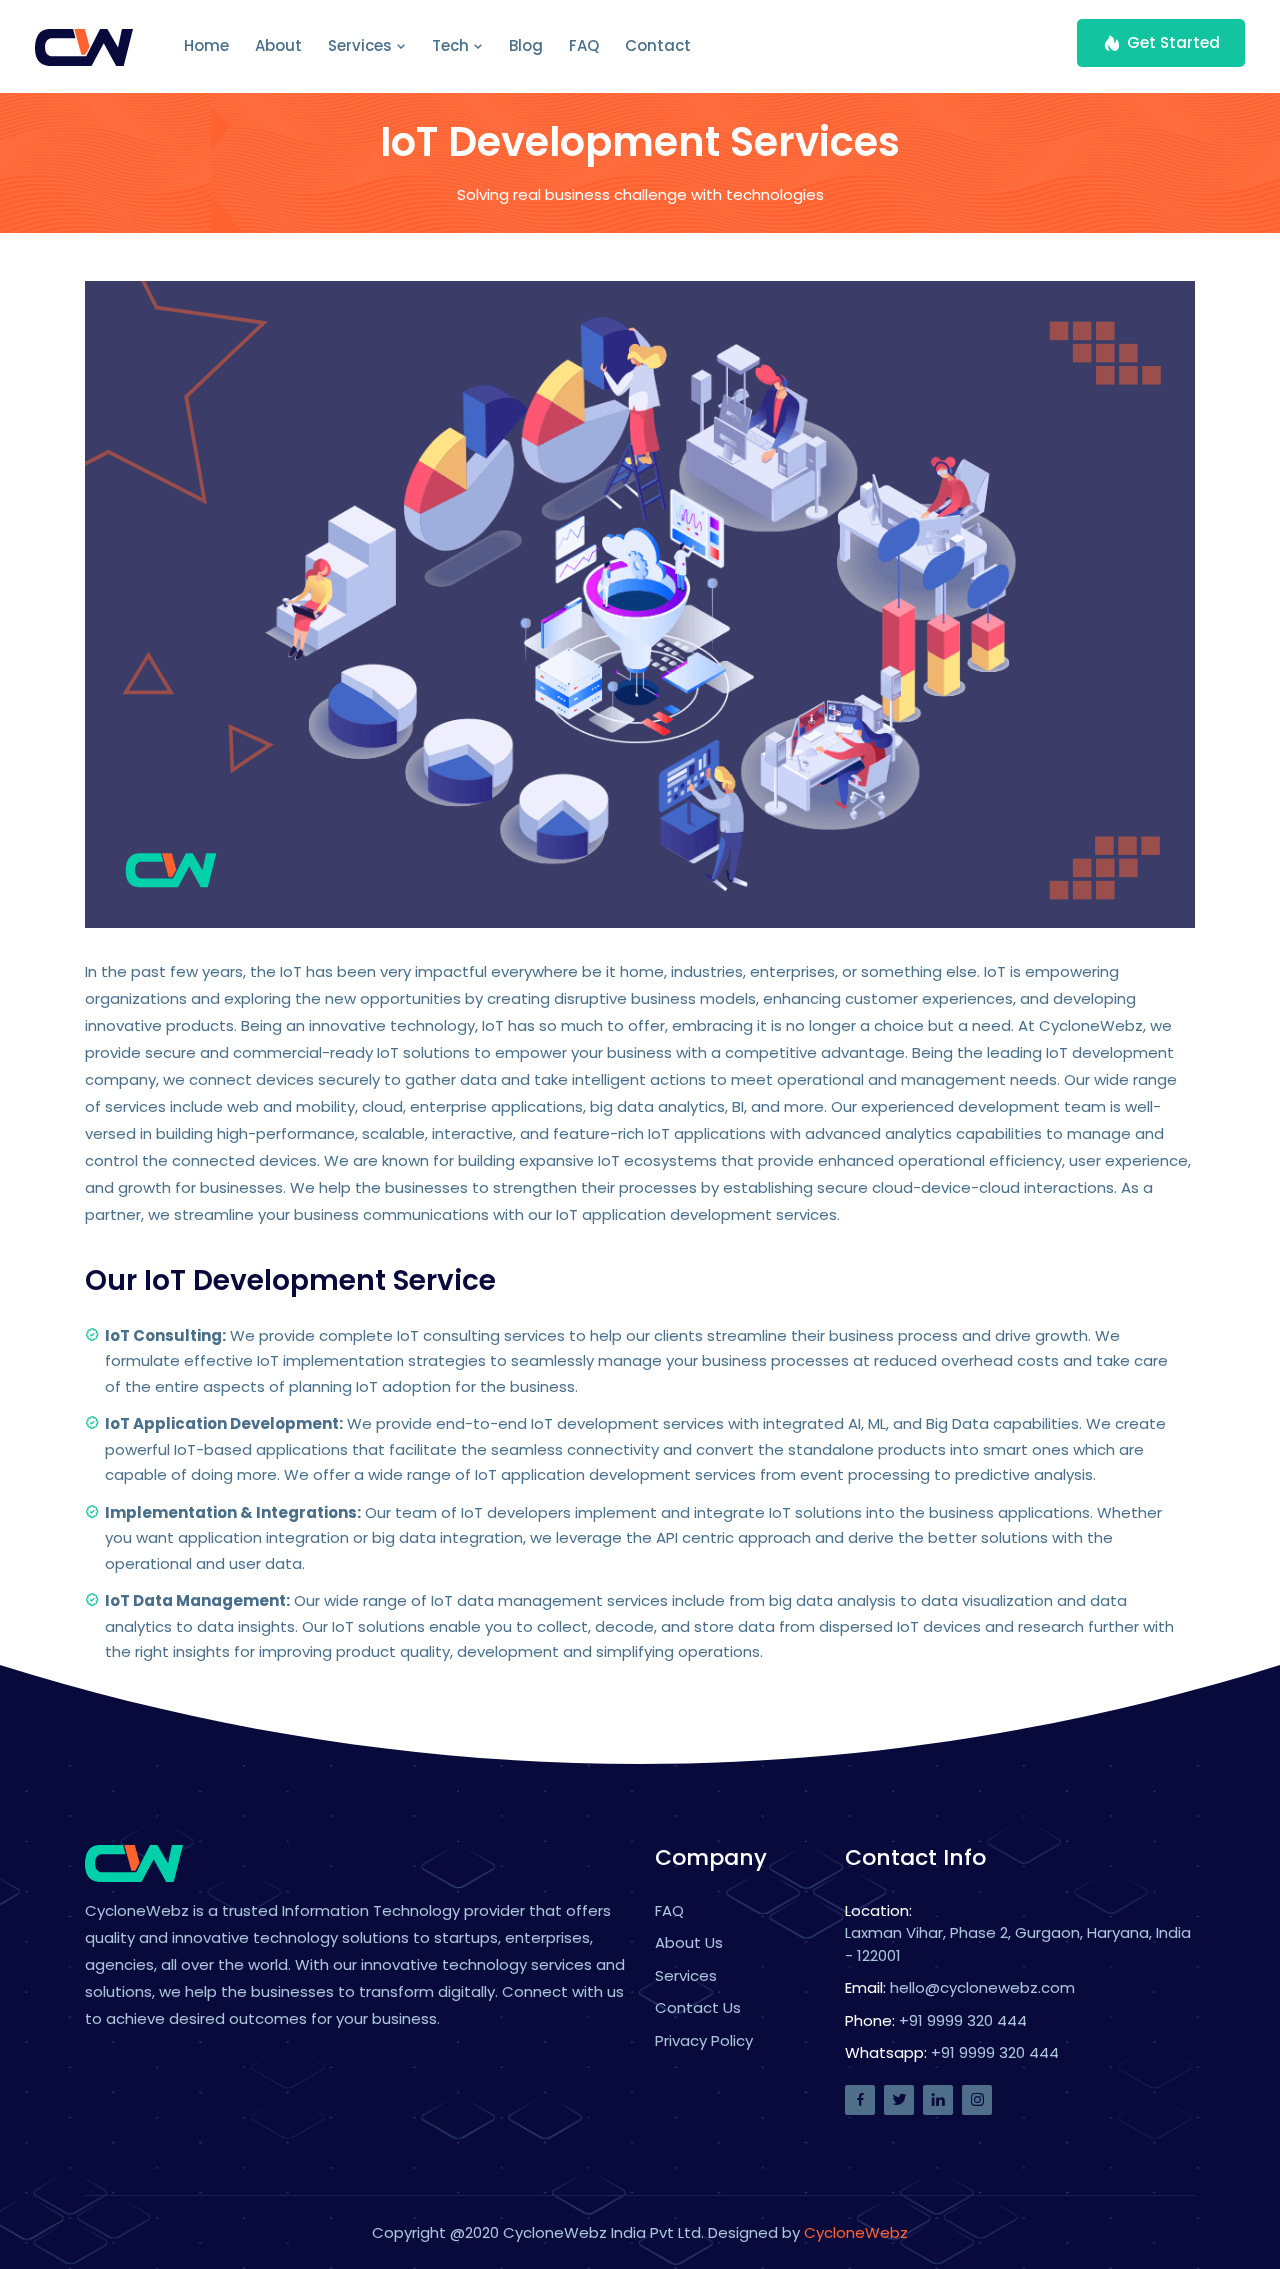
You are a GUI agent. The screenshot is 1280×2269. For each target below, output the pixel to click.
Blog (526, 45)
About (278, 45)
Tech (452, 45)
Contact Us (698, 2007)
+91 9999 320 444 (963, 2020)
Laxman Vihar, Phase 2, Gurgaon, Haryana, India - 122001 (1018, 1944)
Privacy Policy (704, 2040)
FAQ (584, 45)
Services (362, 45)
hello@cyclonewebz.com (982, 1987)
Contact (658, 45)
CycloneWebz (856, 2232)
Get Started (1173, 42)
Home (206, 45)
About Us (689, 1942)
